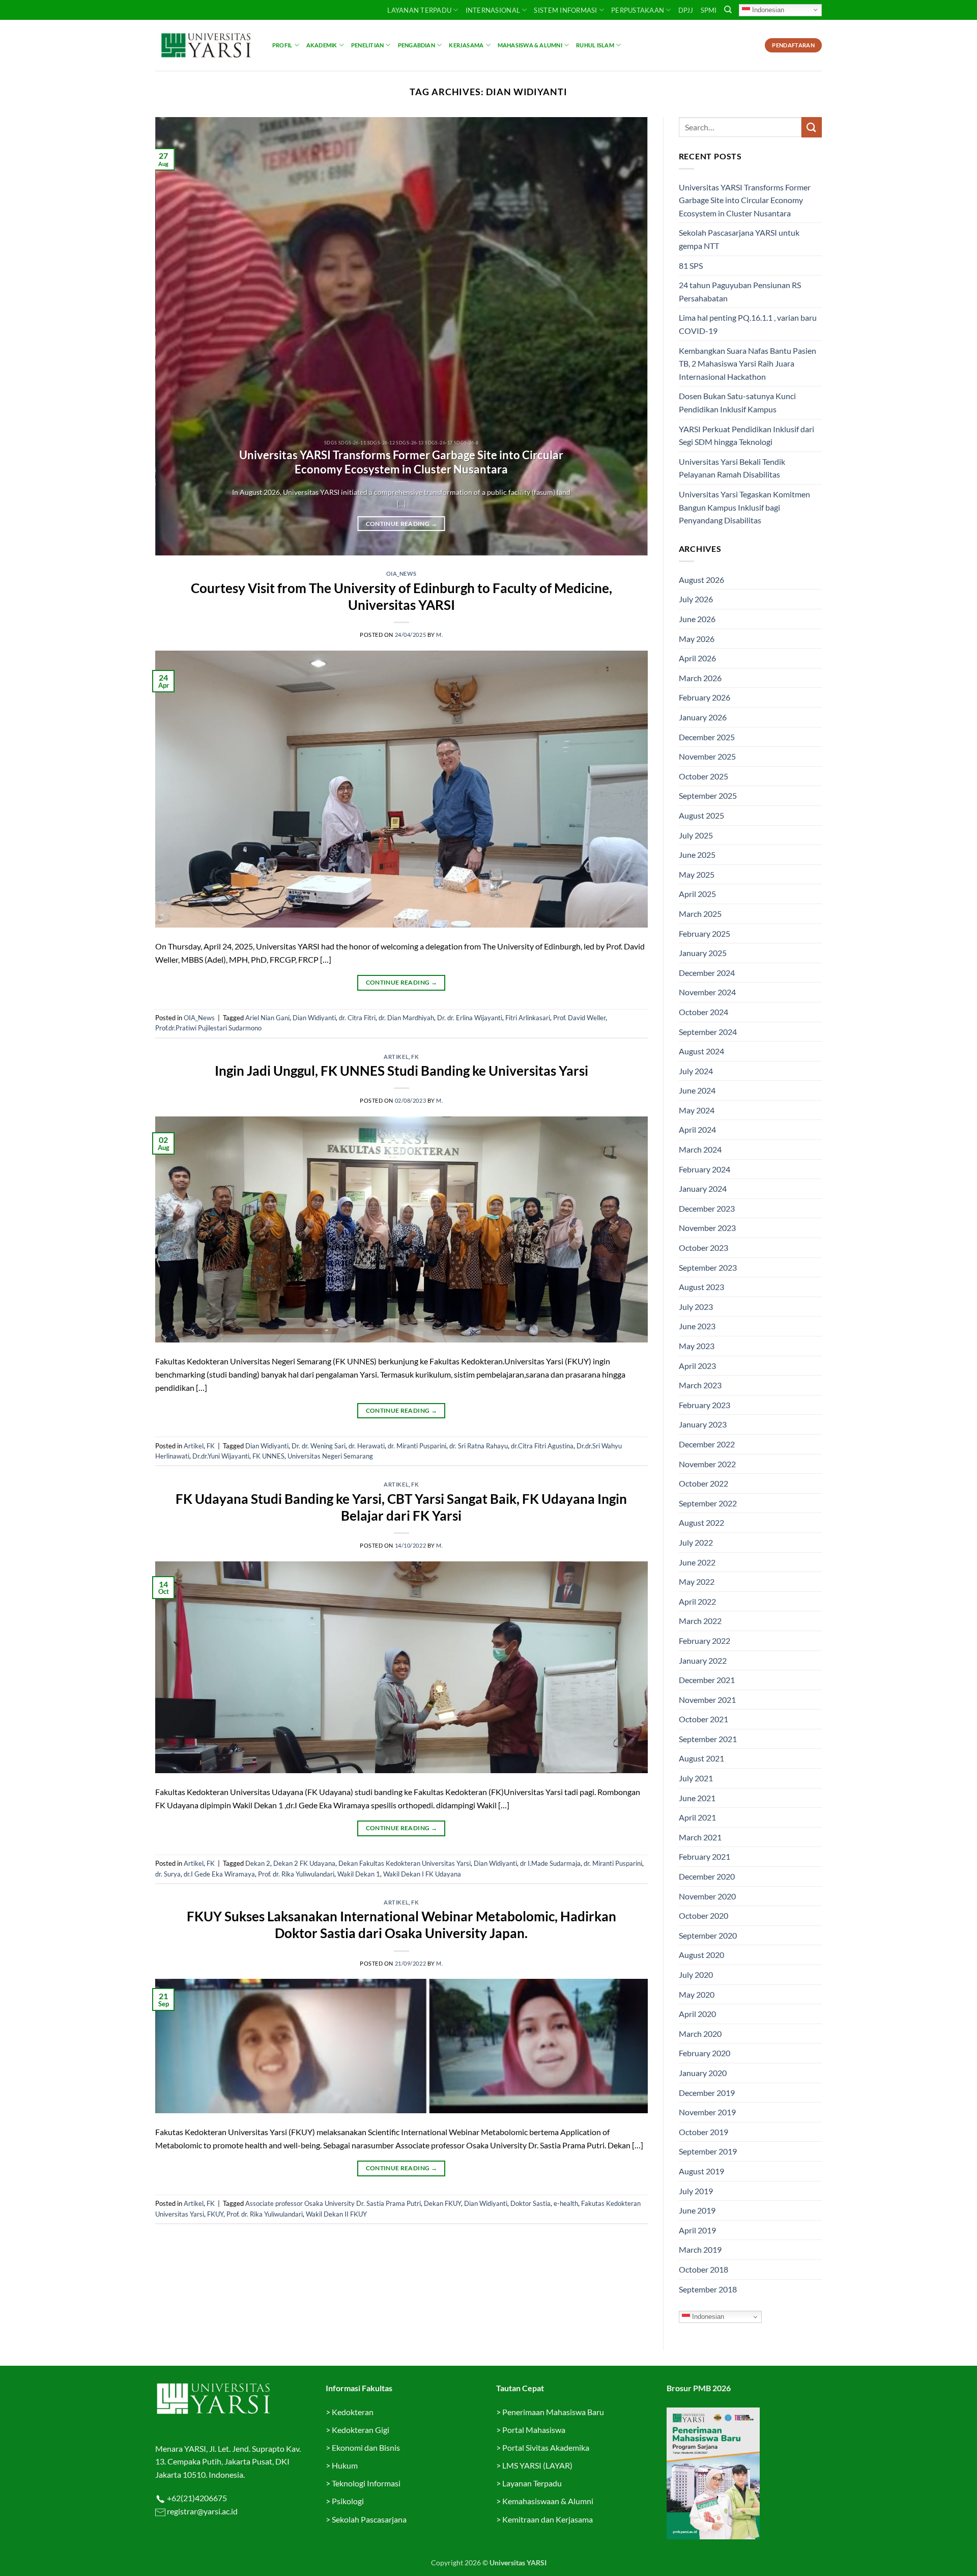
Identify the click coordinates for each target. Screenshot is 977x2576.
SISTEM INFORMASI (565, 10)
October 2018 (703, 2269)
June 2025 (697, 855)
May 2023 (697, 1346)
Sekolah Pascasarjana (369, 2519)
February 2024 (705, 1169)
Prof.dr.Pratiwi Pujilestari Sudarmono (208, 1028)
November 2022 (707, 1464)
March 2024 (700, 1149)
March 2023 (700, 1385)
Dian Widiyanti (314, 1018)
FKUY (215, 2214)
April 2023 (697, 1366)
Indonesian (767, 9)
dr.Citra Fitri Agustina (542, 1446)
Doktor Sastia (530, 2203)
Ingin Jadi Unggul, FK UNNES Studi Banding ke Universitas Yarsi (401, 1071)
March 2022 (700, 1621)
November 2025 (707, 756)
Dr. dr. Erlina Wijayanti (470, 1018)
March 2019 (700, 2249)
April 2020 (697, 2014)
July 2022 (696, 1542)
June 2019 (697, 2210)
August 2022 (701, 1522)
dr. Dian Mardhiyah (406, 1018)
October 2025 (703, 776)
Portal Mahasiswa (534, 2430)
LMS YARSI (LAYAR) (537, 2465)
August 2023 (701, 1287)
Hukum (345, 2465)
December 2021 (707, 1680)
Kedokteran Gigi (361, 2430)
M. (439, 635)
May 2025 (697, 874)
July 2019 (696, 2191)
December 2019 (707, 2093)
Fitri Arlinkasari (528, 1018)
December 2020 (707, 1876)
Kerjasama (466, 45)
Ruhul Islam (595, 45)
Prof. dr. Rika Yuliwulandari (296, 1874)
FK (415, 1057)
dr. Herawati (367, 1446)
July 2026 (696, 599)
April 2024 (697, 1129)
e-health (566, 2203)
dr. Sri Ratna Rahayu (479, 1446)
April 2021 (697, 1817)
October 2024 (703, 1012)
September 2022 (708, 1503)
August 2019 (701, 2171)
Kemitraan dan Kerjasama (548, 2519)
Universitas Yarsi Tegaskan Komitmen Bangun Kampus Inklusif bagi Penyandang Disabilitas (744, 507)
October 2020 (703, 1915)
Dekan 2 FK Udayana (304, 1863)
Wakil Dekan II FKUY (336, 2214)
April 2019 (697, 2230)
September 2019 (708, 2151)
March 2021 (700, 1837)
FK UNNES (268, 1456)
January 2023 (703, 1424)
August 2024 (701, 1051)
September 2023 (708, 1267)
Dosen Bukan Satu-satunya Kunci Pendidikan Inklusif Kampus (737, 402)
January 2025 (703, 953)
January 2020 (703, 2073)
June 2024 (697, 1090)
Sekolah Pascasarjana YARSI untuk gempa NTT (739, 239)
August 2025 (701, 815)
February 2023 (705, 1405)
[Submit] (812, 127)
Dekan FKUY (442, 2203)
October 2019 (703, 2132)
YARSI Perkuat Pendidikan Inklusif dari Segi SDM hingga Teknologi (746, 436)
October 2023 (703, 1248)
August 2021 (701, 1758)
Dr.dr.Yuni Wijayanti (221, 1456)
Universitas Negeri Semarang (330, 1456)
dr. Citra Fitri (357, 1018)
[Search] (728, 10)
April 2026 (697, 658)
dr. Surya (168, 1874)
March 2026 (700, 678)
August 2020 (701, 1955)
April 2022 (697, 1601)
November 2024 (707, 992)
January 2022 (703, 1660)
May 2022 (697, 1581)
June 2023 (697, 1326)
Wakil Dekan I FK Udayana (422, 1874)
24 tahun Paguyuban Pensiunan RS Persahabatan (740, 291)
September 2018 (708, 2289)
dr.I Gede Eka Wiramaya (219, 1874)
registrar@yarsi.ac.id (202, 2511)
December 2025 (707, 737)
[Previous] (178, 337)
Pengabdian (416, 45)
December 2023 (707, 1208)
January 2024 (703, 1188)
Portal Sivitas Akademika (546, 2447)
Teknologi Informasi (366, 2483)
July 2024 (696, 1071)
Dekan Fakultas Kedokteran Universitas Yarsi (405, 1863)
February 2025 (705, 933)
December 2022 (707, 1444)
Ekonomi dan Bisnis (365, 2447)
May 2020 (697, 1994)
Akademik (322, 45)
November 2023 (707, 1228)
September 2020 (708, 1935)
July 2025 (696, 835)
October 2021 (703, 1719)
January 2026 (703, 717)
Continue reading (401, 524)
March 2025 (700, 914)
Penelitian (367, 45)
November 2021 (707, 1700)
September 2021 (708, 1739)
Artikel (396, 1057)
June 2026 (697, 619)
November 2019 (707, 2112)
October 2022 (703, 1483)
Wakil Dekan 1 (359, 1874)
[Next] (625, 337)
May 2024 (697, 1110)
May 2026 (697, 639)
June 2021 (697, 1798)
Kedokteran (353, 2412)
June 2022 (697, 1562)
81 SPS (691, 265)
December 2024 (707, 973)
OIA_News (401, 573)
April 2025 (697, 894)
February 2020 (705, 2053)
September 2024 (708, 1032)
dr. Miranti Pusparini (417, 1446)
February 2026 (705, 697)
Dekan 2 (258, 1863)
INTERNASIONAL (493, 10)
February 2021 (705, 1856)
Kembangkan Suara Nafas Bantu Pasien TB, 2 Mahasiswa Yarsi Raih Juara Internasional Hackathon (748, 363)
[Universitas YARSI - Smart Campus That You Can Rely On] (206, 45)
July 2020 (696, 1975)
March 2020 (700, 2034)
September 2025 (708, 795)
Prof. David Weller (579, 1018)
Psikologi (348, 2501)
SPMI (709, 10)
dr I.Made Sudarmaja (550, 1863)
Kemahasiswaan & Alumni (548, 2501)
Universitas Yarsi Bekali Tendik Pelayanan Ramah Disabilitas (732, 468)
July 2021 (696, 1778)
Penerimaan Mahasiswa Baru (553, 2412)
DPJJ (686, 10)
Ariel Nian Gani (267, 1018)
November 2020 (707, 1896)
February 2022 (705, 1641)
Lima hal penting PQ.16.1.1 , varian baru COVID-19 (748, 324)
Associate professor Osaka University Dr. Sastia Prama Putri (333, 2203)
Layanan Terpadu (419, 10)
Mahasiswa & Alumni (530, 45)
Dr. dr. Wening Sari (319, 1446)
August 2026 (701, 580)
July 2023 (696, 1307)
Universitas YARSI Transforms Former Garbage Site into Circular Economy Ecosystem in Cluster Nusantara (401, 462)
